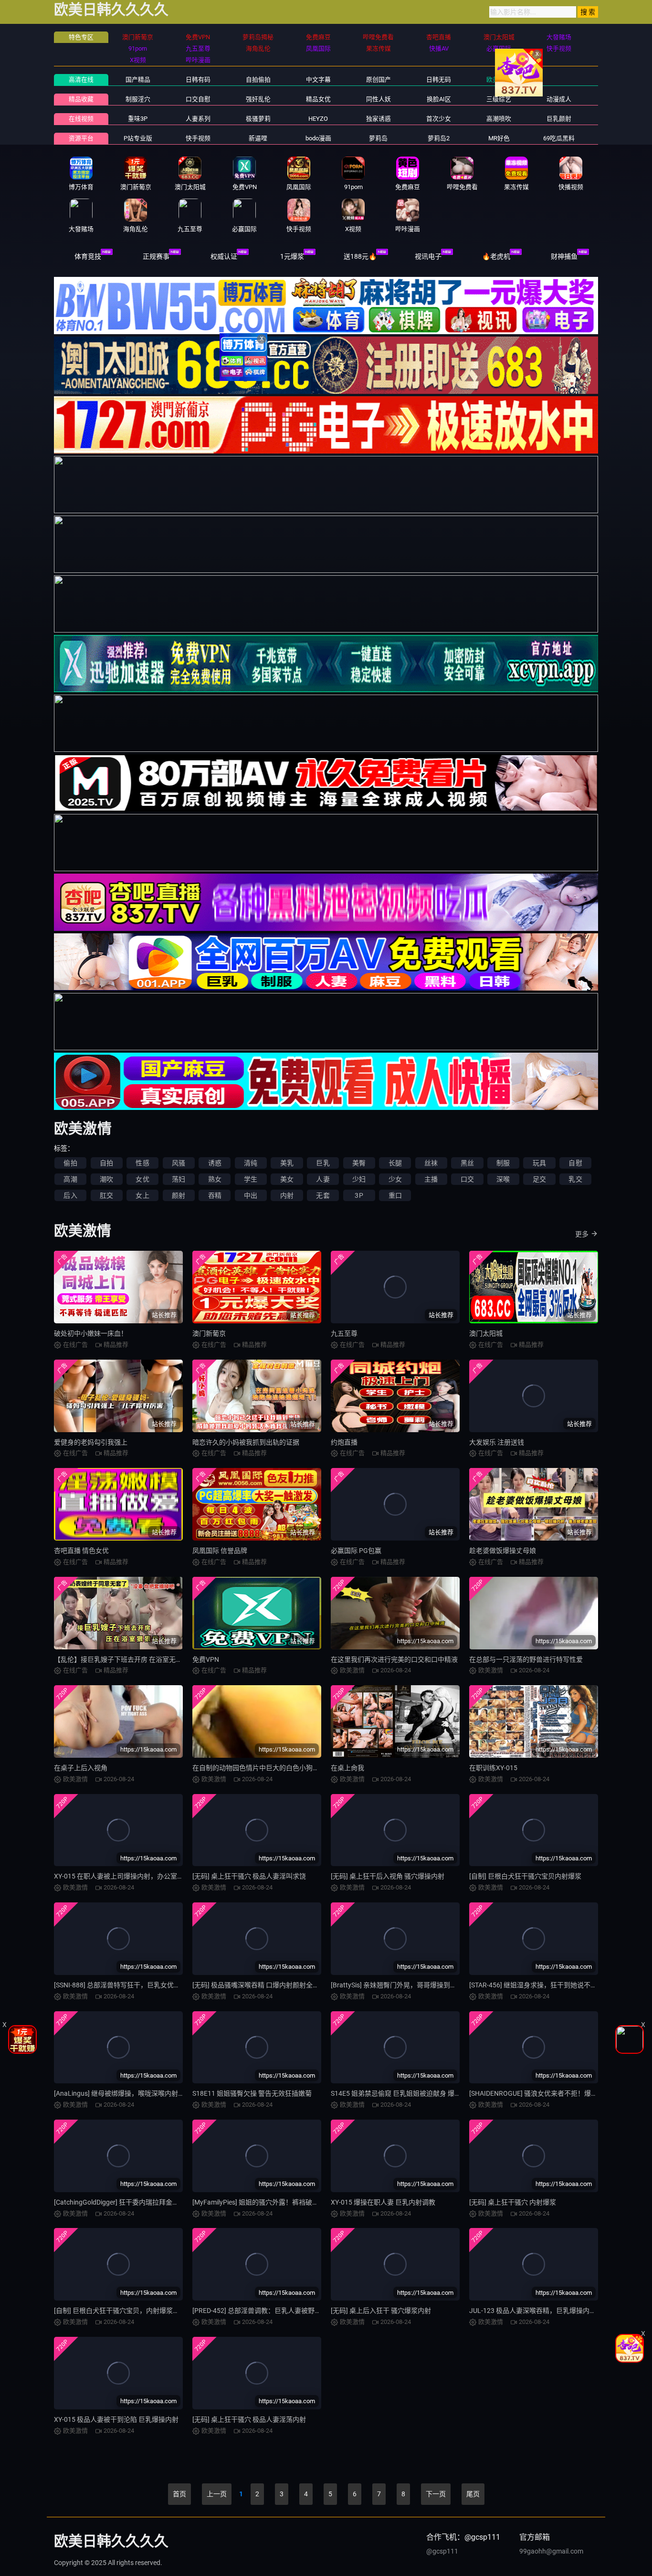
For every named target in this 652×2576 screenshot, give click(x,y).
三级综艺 (499, 99)
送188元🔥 (360, 256)
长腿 (395, 1163)
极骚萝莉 (258, 119)
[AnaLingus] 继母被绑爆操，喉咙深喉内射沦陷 (123, 2093)
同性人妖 (379, 99)
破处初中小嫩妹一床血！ (91, 1333)
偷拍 (70, 1163)
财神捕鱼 (564, 256)
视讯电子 (428, 256)
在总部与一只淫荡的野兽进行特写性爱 (526, 1659)
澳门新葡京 (209, 1333)
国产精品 (138, 79)
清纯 (251, 1163)
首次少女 (439, 119)
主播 (431, 1179)
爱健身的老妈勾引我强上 (91, 1442)
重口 (395, 1195)
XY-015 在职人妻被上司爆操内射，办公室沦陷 (122, 1876)
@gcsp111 (442, 2551)
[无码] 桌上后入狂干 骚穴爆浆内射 (381, 2311)
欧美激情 (499, 79)
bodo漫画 (318, 138)
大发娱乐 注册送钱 (497, 1442)
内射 (287, 1195)
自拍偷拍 (258, 79)
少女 (395, 1179)
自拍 (106, 1163)
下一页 (436, 2494)
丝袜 (431, 1163)
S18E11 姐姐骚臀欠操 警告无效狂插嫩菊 (252, 2093)
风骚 (179, 1163)
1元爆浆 (292, 256)
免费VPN (206, 1659)
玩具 (539, 1163)
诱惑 (215, 1163)
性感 (142, 1163)
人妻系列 (198, 119)
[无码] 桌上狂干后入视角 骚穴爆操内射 (388, 1876)
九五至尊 (344, 1333)
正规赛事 (156, 256)
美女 (287, 1179)
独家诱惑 (379, 119)
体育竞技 (88, 256)
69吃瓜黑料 (559, 138)
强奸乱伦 (258, 99)
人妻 (323, 1179)
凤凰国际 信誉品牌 (220, 1551)
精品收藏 (81, 99)
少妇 (359, 1179)
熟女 (215, 1179)
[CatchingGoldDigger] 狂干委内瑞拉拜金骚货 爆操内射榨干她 (144, 2202)
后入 (70, 1195)
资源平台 (81, 138)
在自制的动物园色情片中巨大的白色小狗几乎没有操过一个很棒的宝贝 (296, 1768)
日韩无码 (439, 79)
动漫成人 (559, 99)
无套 (323, 1195)
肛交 (106, 1195)
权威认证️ (224, 256)
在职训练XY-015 (493, 1768)
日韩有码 (198, 79)
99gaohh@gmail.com (551, 2551)
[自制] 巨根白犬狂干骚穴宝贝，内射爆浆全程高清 (127, 2311)
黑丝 (467, 1163)
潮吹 (106, 1179)
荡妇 (179, 1179)
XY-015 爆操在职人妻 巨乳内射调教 (383, 2202)
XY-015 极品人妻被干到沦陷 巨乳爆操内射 (116, 2419)
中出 (251, 1195)
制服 (503, 1163)
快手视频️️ (198, 138)
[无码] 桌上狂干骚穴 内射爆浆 (513, 2202)
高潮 (70, 1179)
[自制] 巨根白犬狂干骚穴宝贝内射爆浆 (525, 1876)
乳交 (575, 1179)
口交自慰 (198, 99)
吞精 (215, 1195)
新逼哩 (258, 138)
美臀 (359, 1163)
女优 (142, 1179)
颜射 (179, 1195)
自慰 (575, 1163)
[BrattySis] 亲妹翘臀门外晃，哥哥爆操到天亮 (397, 1985)
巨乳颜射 (559, 119)
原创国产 (379, 79)
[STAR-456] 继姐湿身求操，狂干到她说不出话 (536, 1985)
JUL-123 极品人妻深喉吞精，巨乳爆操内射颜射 (539, 2311)
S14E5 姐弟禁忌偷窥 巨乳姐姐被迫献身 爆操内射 (403, 2093)
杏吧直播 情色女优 (81, 1551)
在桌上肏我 (347, 1768)
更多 (582, 1234)
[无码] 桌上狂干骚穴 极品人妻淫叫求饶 (249, 1876)
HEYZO (318, 119)
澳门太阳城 (486, 1333)
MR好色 (499, 138)
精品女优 (318, 99)
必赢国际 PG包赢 (356, 1551)
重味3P (138, 119)
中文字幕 (318, 79)
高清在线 (81, 79)
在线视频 (81, 119)
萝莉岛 (378, 138)
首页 (179, 2494)
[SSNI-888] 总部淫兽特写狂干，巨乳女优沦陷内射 (127, 1985)
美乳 (287, 1163)
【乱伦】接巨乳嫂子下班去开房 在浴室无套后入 (125, 1659)
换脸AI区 (439, 99)
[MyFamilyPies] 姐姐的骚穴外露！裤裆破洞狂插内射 (269, 2202)
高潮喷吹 (499, 119)
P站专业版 (138, 138)
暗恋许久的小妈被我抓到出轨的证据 (246, 1442)
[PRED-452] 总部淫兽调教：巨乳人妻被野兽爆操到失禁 (273, 2311)
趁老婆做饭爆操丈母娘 (503, 1551)
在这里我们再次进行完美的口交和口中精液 (394, 1659)
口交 (467, 1179)
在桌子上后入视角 (81, 1768)
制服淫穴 (138, 99)
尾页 (473, 2494)
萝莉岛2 (439, 138)
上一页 (217, 2494)
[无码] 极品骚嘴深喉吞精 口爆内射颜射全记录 (259, 1985)
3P (359, 1195)
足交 (539, 1179)
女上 (142, 1195)
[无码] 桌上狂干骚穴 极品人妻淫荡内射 (249, 2419)
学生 (251, 1179)
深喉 (503, 1179)
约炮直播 (344, 1442)
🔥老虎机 (496, 256)
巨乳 (323, 1163)
